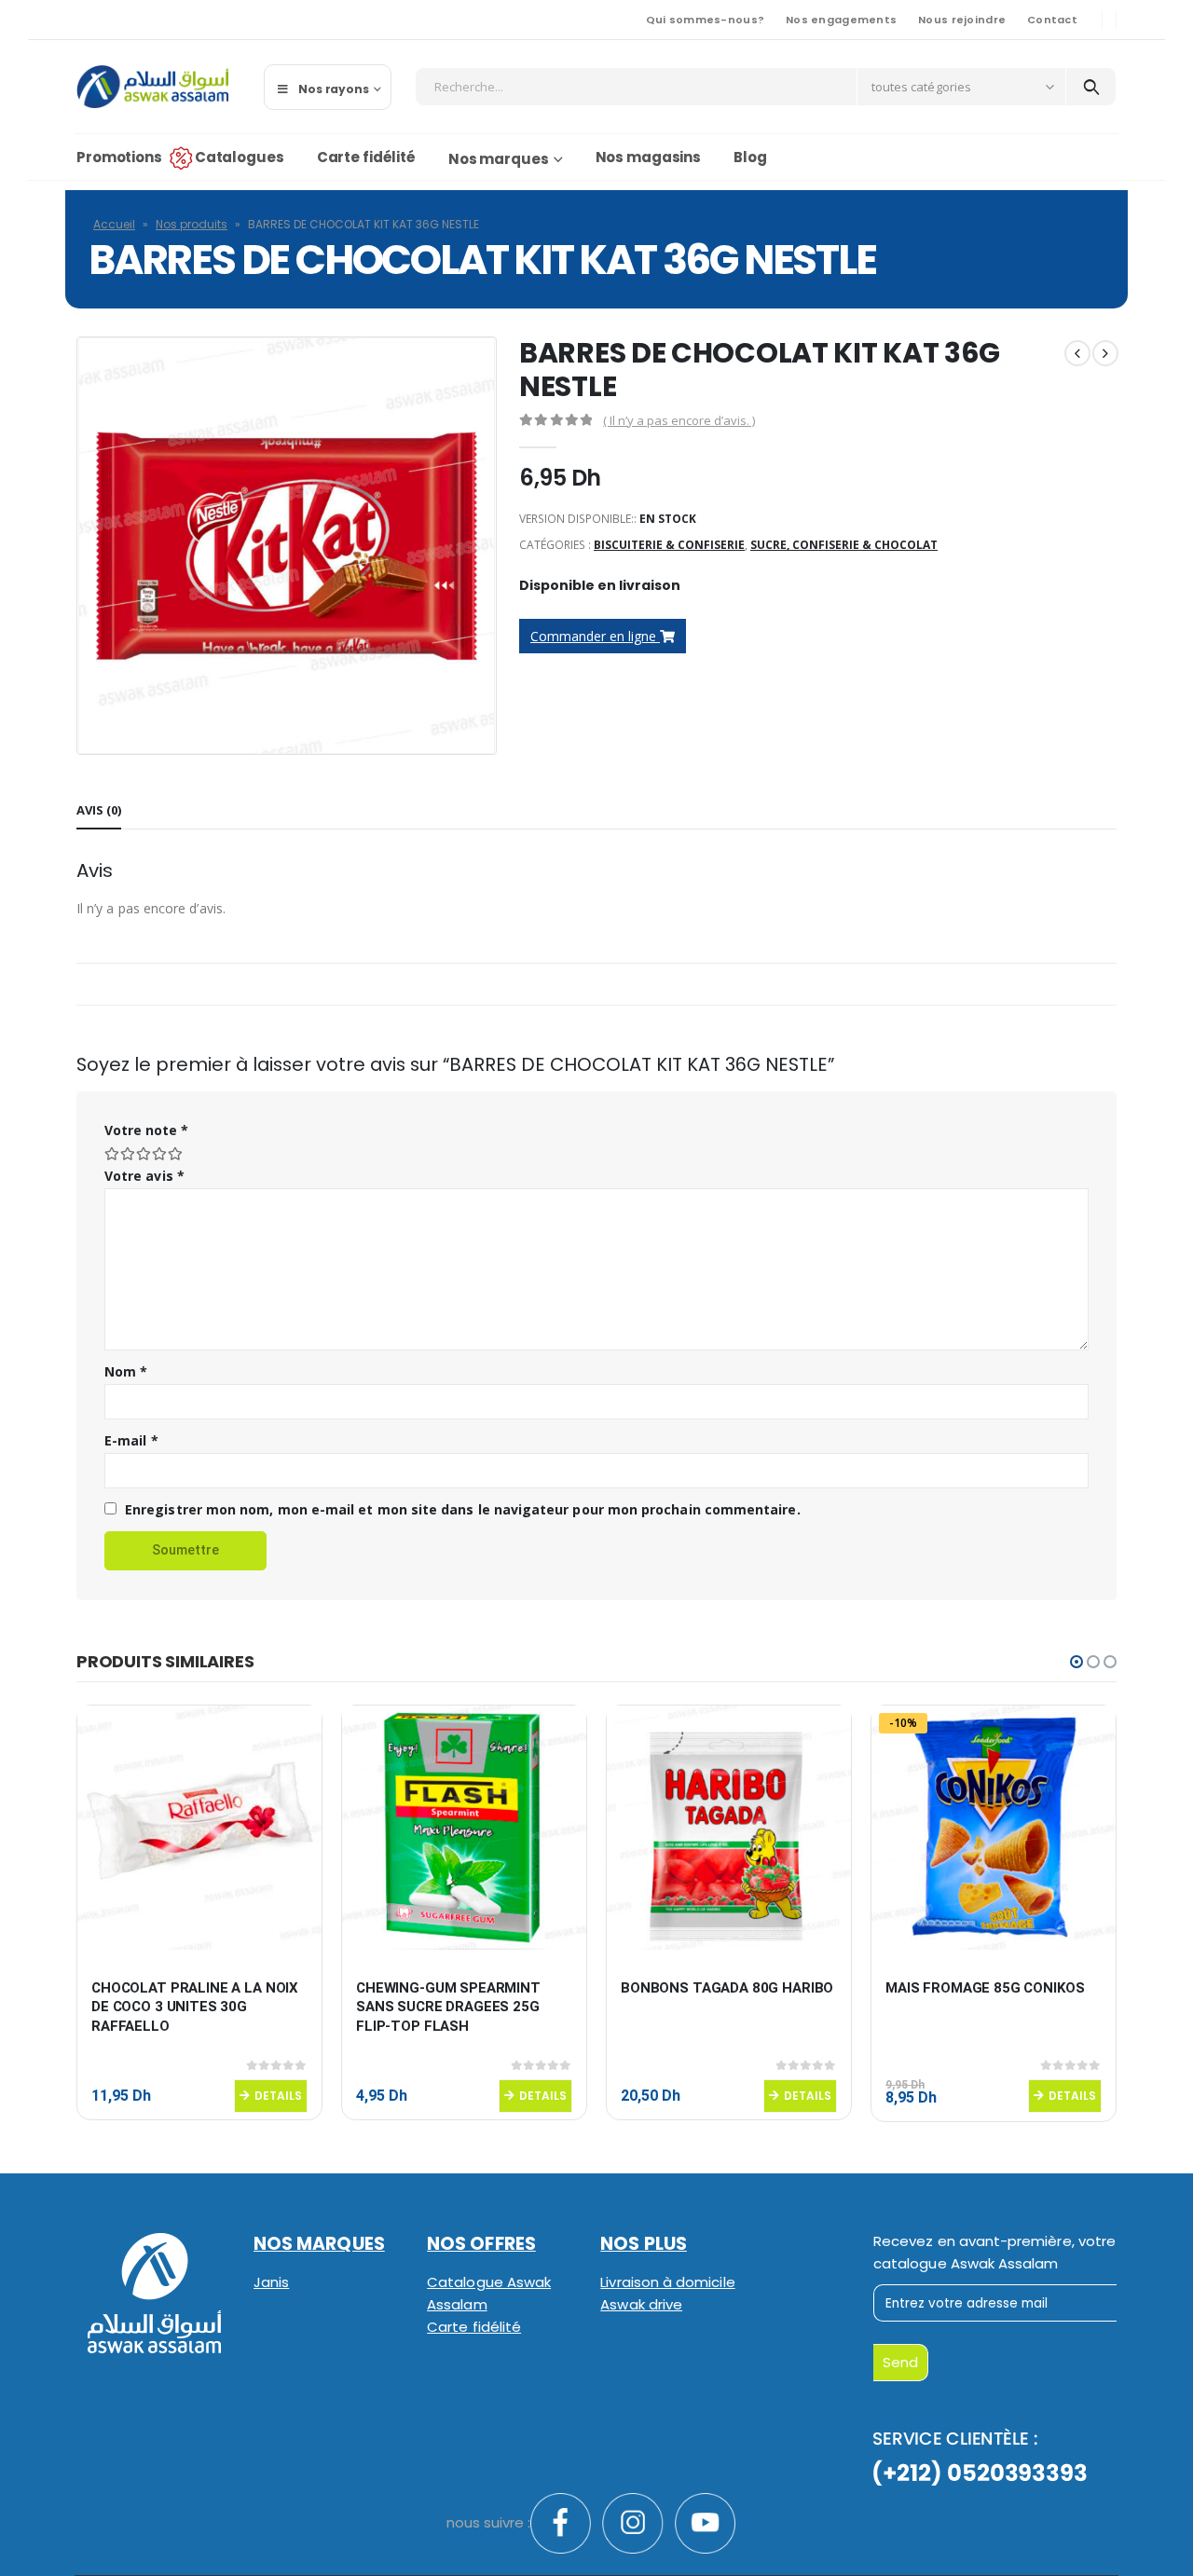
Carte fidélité (366, 157)
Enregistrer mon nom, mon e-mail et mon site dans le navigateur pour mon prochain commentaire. (463, 1509)
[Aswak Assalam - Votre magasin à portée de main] (152, 87)
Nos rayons (334, 89)
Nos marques (499, 159)
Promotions (119, 157)
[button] (1076, 1662)
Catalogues (240, 157)
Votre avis (144, 1176)
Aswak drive (641, 2304)
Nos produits (192, 224)
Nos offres (481, 2244)
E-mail (131, 1440)
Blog (750, 157)
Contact (1052, 20)
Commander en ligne (595, 636)
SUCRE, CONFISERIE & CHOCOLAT (844, 545)
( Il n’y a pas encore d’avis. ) (679, 420)
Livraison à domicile (667, 2282)
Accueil (114, 224)
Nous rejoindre (962, 20)
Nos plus (644, 2244)
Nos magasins (649, 157)
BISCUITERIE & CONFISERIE (669, 545)
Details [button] (278, 2096)
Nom (126, 1371)
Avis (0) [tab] (99, 810)
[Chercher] (1091, 87)
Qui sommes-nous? (705, 20)
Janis (271, 2282)
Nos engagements (841, 20)
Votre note (146, 1130)
